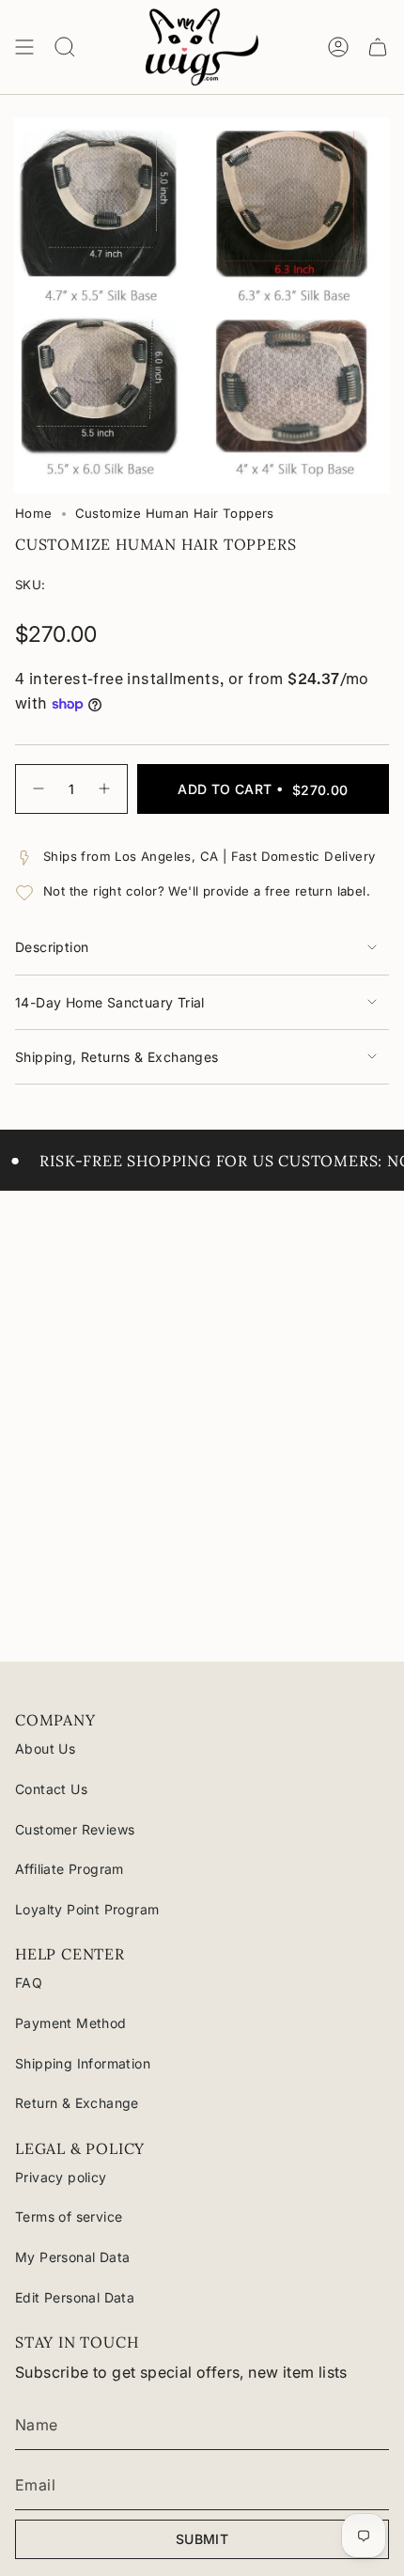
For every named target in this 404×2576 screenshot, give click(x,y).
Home (34, 513)
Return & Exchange (77, 2103)
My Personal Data (72, 2257)
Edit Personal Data (75, 2297)
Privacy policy (61, 2177)
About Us (45, 1749)
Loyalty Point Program (87, 1909)
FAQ (29, 1983)
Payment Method (71, 2023)
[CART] (378, 47)
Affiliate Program (70, 1869)
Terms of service (69, 2217)
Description (52, 947)
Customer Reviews (75, 1829)
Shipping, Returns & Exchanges (117, 1057)
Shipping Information (83, 2063)
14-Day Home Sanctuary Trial (110, 1002)
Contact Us (51, 1789)
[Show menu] (24, 47)
